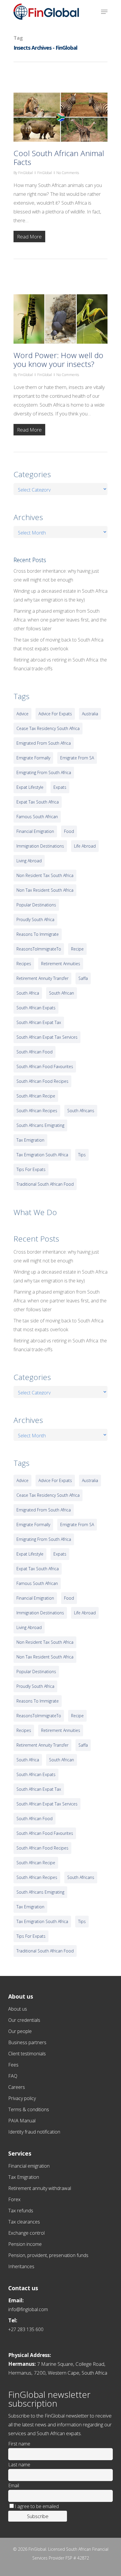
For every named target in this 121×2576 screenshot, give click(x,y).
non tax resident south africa (45, 890)
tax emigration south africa (42, 1155)
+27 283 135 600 (26, 2329)
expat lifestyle (30, 787)
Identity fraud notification (34, 2132)
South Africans (81, 1111)
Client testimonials (27, 2054)
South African (62, 993)
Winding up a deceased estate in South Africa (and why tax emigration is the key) (60, 595)
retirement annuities (61, 964)
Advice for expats (55, 714)
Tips (82, 1155)
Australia (90, 714)
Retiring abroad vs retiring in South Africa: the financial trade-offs (60, 664)
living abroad (29, 861)
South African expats (36, 1008)
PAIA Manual (22, 2121)
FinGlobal (26, 173)
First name (19, 2444)
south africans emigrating (40, 1125)
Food (69, 831)
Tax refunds (21, 2211)
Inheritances (21, 2266)
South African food (35, 1052)
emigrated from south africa (44, 743)
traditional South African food (45, 1184)
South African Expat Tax (39, 1022)
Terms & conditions (29, 2109)
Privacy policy (22, 2098)
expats (60, 787)
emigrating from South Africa (44, 772)
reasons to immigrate (38, 934)
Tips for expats (31, 1169)
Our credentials (24, 2020)
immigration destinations (40, 846)
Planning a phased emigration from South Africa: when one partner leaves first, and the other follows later (60, 620)
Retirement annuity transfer (42, 978)
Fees (13, 2065)
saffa (83, 978)
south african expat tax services (47, 1037)
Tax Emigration (24, 2177)
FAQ (13, 2076)
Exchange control (26, 2233)
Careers (17, 2087)
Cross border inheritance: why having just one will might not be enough (56, 575)
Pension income (25, 2244)
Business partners (27, 2042)
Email (14, 2485)
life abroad (85, 846)
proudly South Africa (35, 919)
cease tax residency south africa (48, 728)
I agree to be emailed (37, 2506)
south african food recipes (42, 1081)
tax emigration (30, 1140)
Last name (19, 2465)
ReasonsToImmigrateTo (39, 949)
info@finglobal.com (28, 2309)
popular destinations (36, 905)
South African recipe (36, 1096)
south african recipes (37, 1111)
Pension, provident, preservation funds (48, 2255)
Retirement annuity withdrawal (40, 2188)
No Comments (68, 173)
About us (18, 2009)
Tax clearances (24, 2222)
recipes (24, 964)
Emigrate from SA (77, 758)
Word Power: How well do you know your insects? (58, 360)
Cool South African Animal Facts (59, 158)
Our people (20, 2031)
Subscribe (38, 2516)
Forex (14, 2199)
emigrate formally (33, 758)
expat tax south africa (38, 802)
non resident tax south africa (45, 875)
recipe (77, 949)
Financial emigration (29, 2166)
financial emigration (35, 831)
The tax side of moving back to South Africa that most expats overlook (58, 644)
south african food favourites (45, 1066)
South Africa (28, 993)
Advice (22, 714)
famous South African (37, 817)
